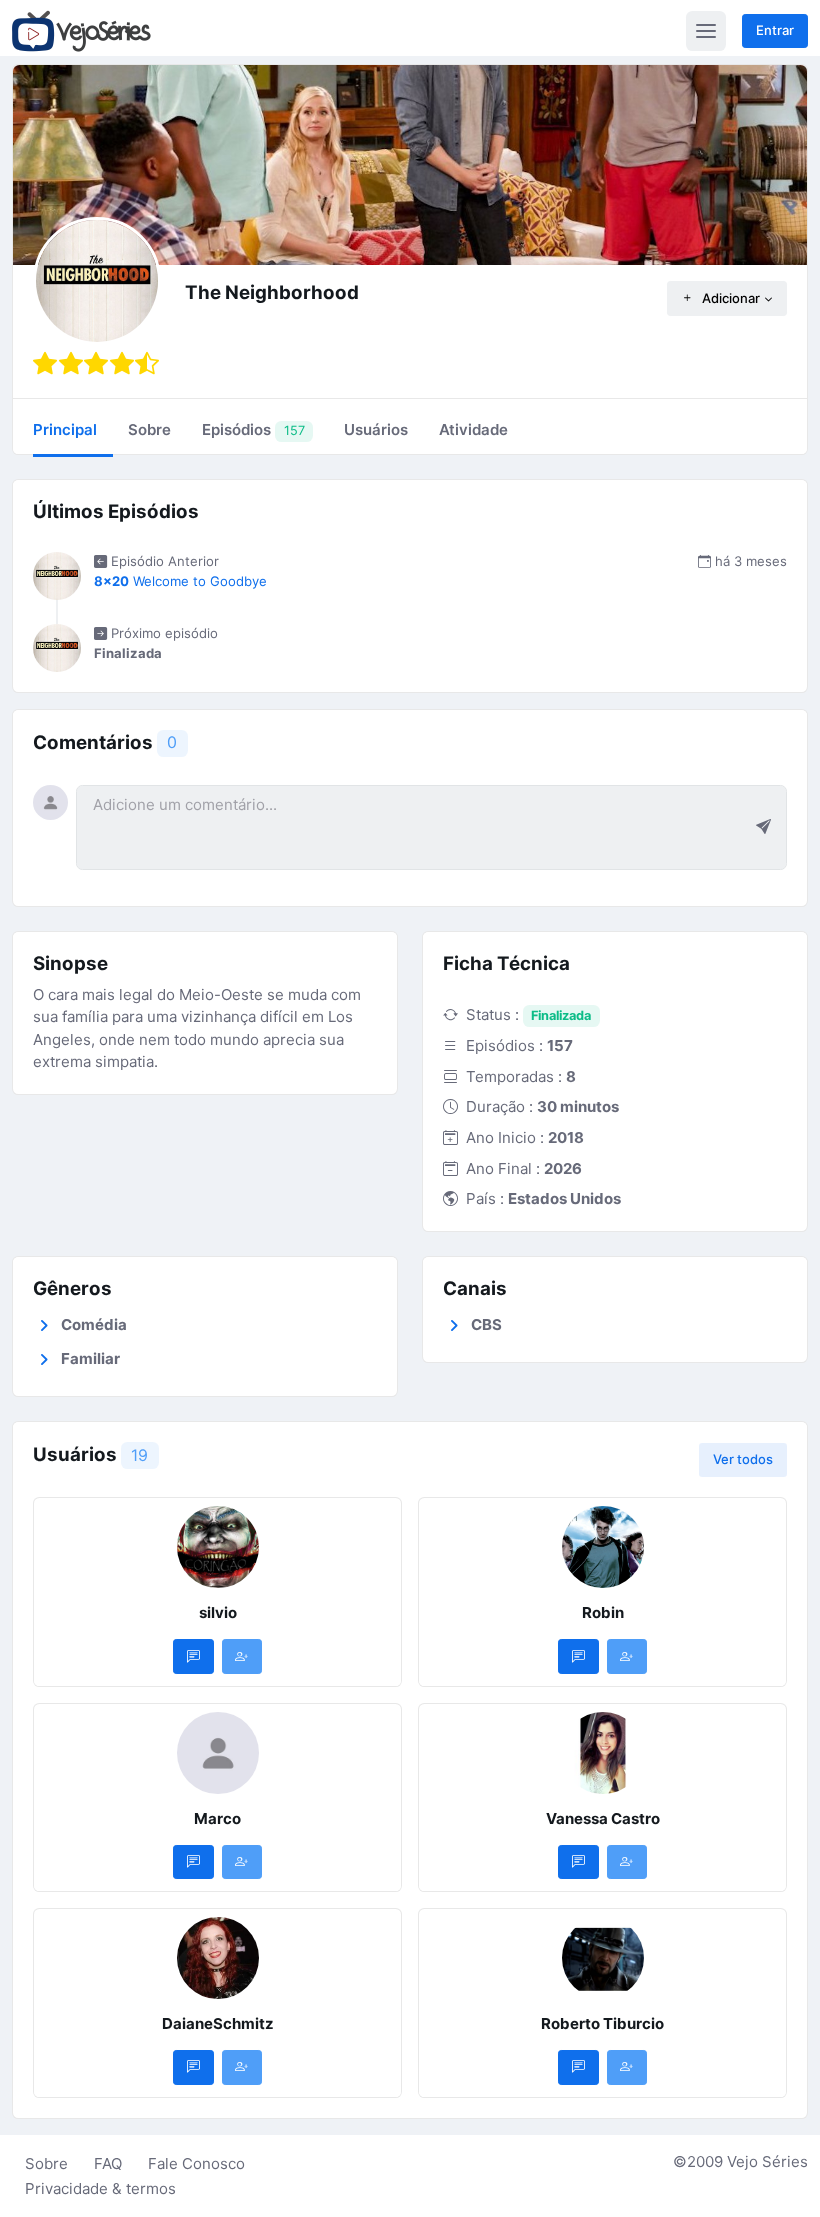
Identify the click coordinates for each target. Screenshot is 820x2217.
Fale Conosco (196, 2163)
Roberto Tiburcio (602, 2023)
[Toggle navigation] (706, 31)
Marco (217, 1818)
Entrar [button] (775, 30)
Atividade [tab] (473, 429)
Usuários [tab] (376, 429)
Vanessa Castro (603, 1818)
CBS (486, 1324)
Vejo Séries (767, 2161)
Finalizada (561, 1015)
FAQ (108, 2163)
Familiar (90, 1358)
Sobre (46, 2163)
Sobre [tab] (149, 429)
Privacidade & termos (100, 2188)
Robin (603, 1612)
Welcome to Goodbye (180, 581)
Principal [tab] (65, 429)
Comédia (94, 1324)
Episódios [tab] (253, 429)
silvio (218, 1612)
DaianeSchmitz (218, 2023)
